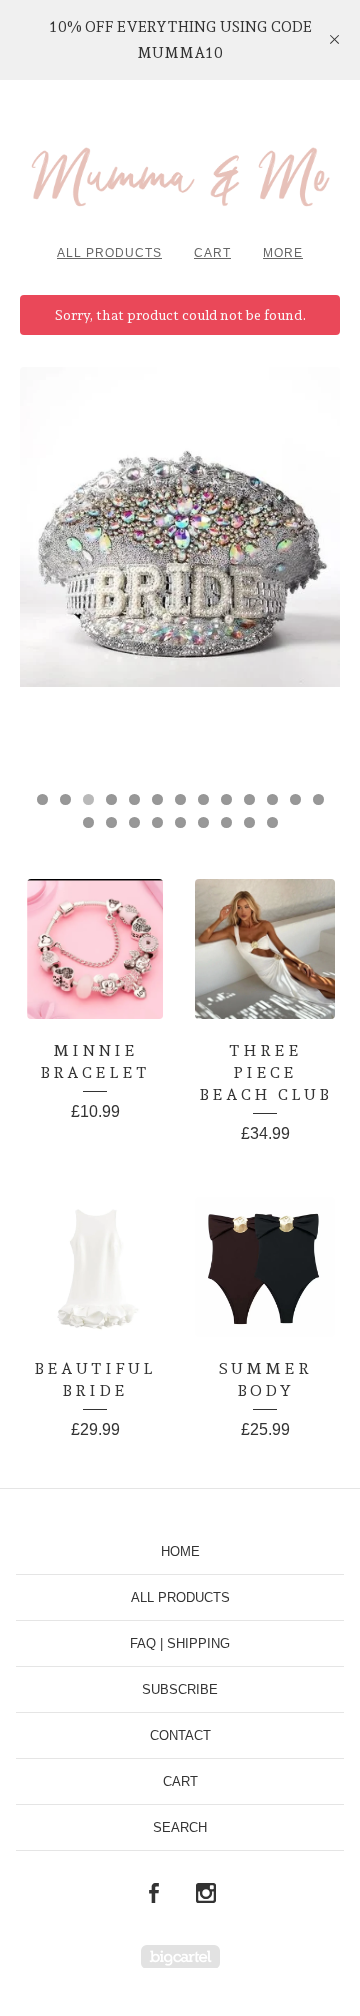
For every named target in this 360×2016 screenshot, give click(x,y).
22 (272, 822)
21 (249, 822)
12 (295, 799)
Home (180, 1551)
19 (203, 822)
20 (226, 822)
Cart (212, 253)
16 (134, 822)
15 (111, 822)
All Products (109, 253)
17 (157, 822)
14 (88, 822)
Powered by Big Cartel (180, 1956)
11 (272, 799)
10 (249, 799)
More (283, 253)
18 (180, 822)
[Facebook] (154, 1894)
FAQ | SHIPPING (180, 1643)
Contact (180, 1735)
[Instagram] (206, 1894)
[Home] (180, 169)
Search (180, 1827)
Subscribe (180, 1689)
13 (318, 799)
